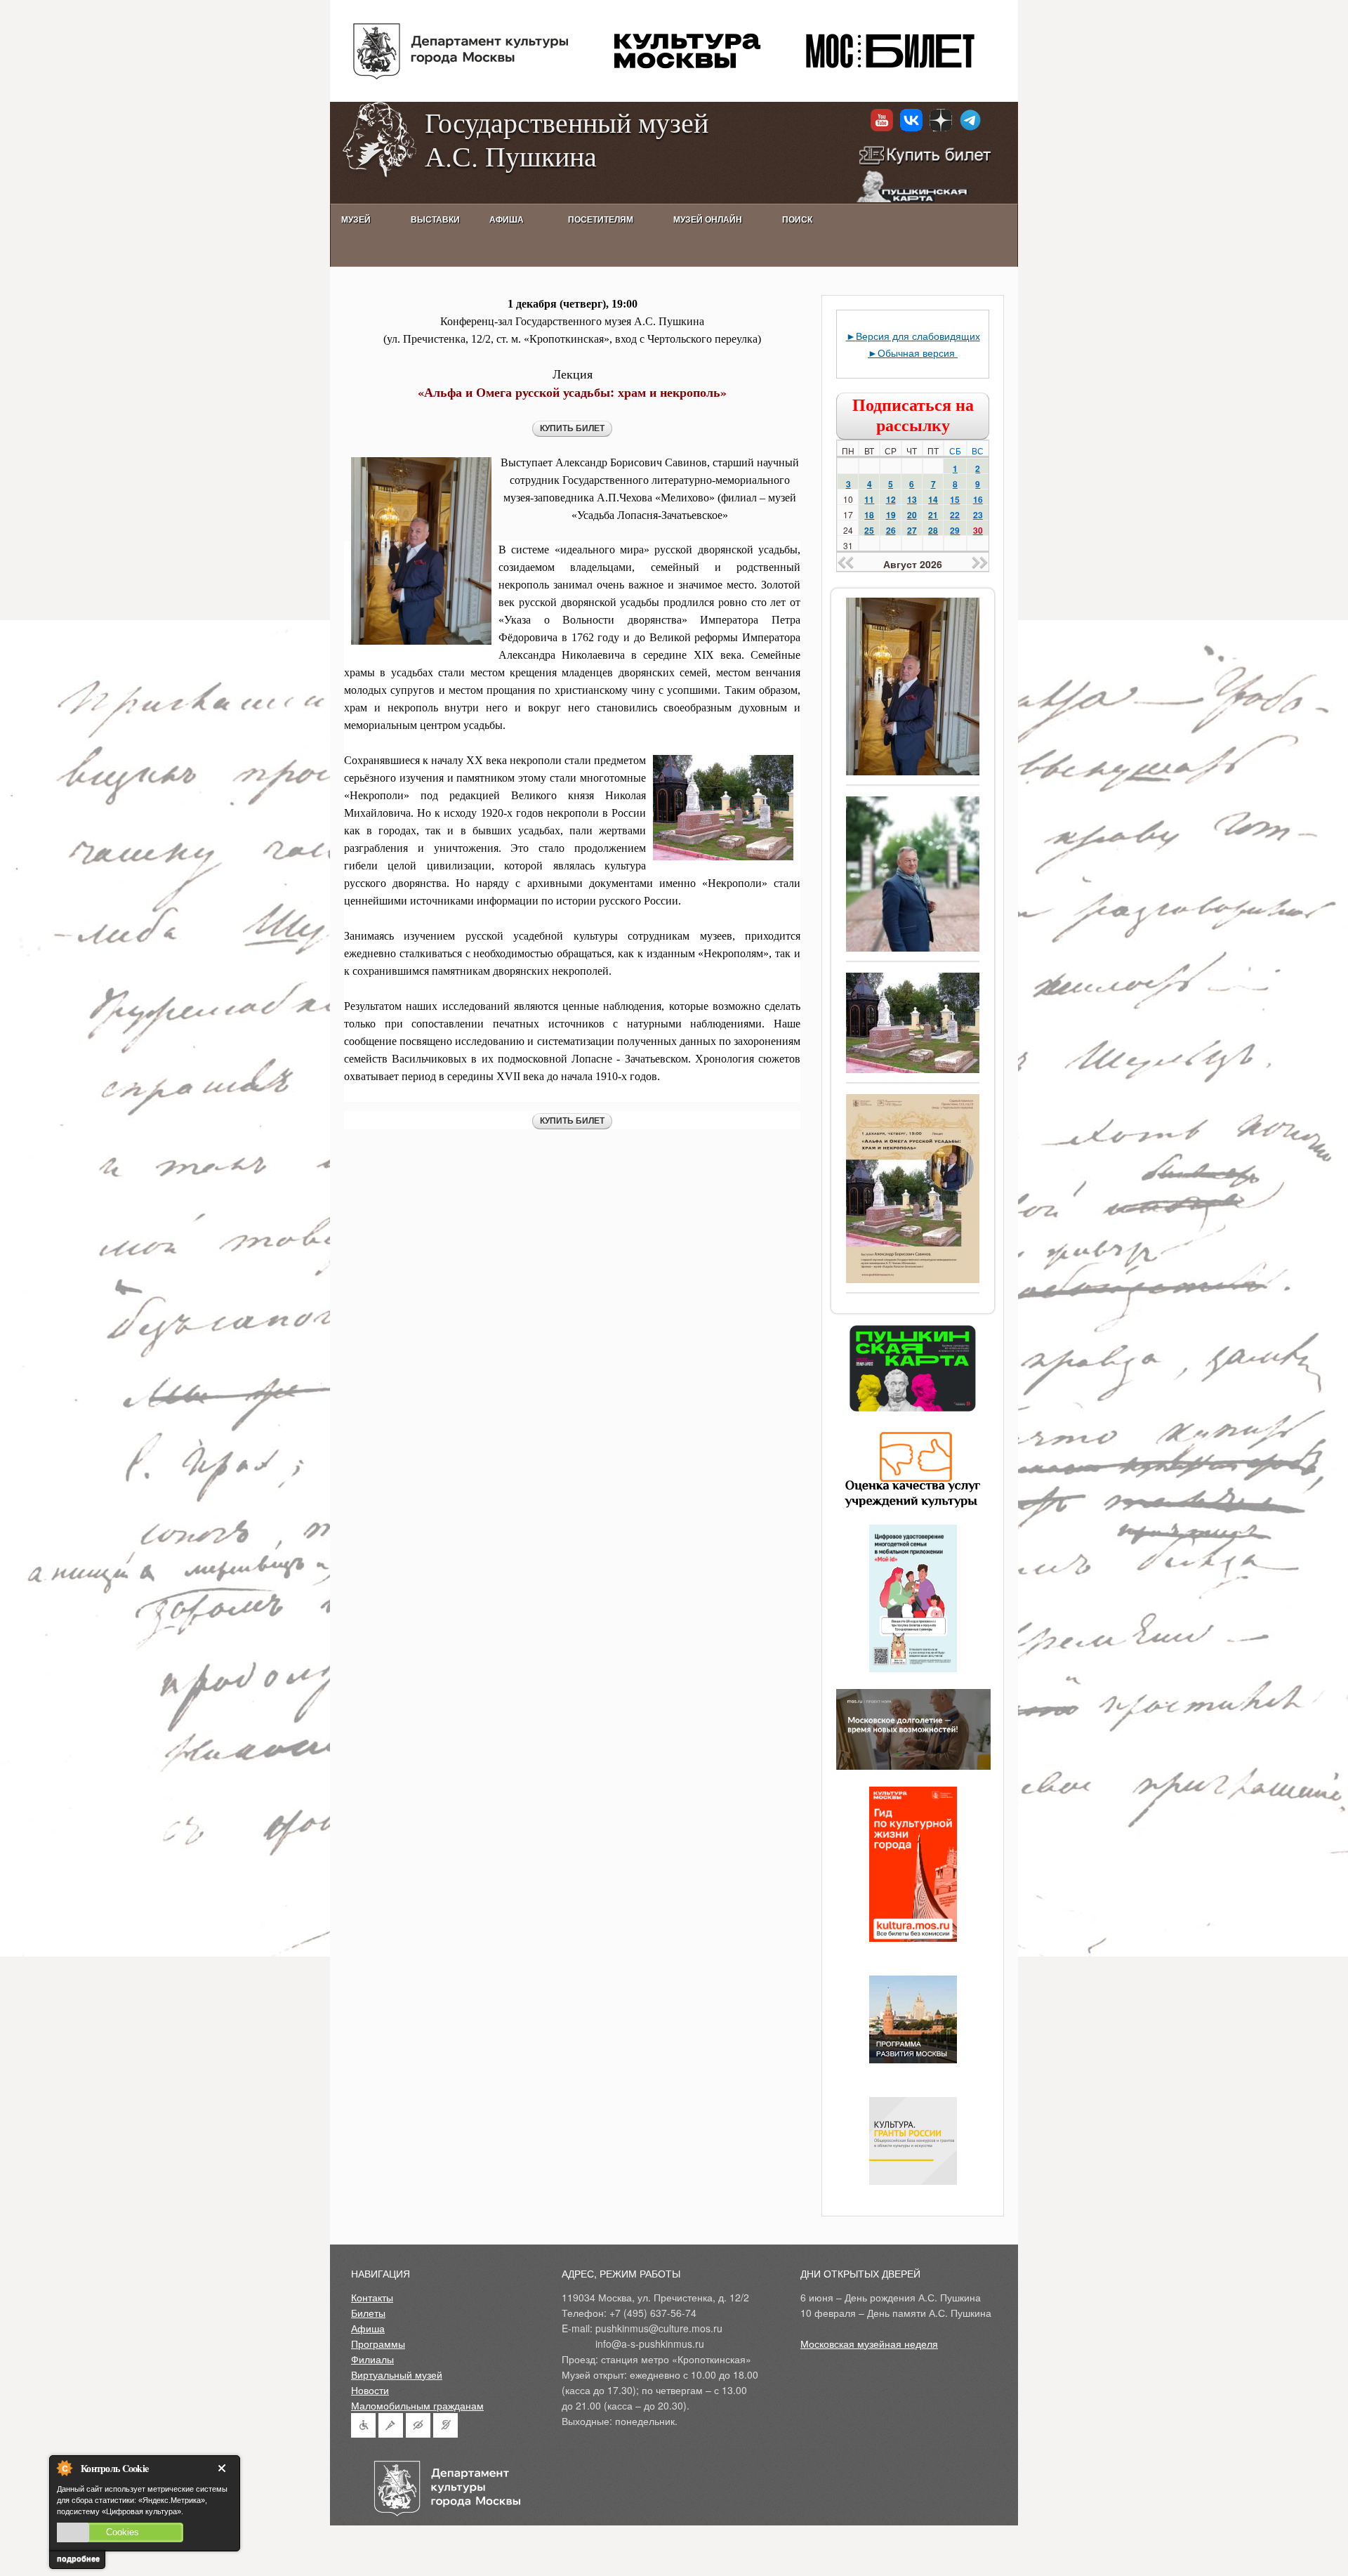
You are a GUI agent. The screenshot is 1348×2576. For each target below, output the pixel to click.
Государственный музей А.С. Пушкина (567, 139)
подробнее (78, 2558)
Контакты (372, 2297)
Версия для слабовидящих (918, 336)
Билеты (368, 2313)
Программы (378, 2344)
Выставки (435, 220)
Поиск (797, 220)
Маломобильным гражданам (417, 2405)
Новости (370, 2390)
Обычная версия (918, 353)
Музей (356, 220)
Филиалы (372, 2359)
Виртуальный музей (397, 2374)
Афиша (368, 2328)
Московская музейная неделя (869, 2344)
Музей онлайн (708, 220)
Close (225, 2468)
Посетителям (601, 220)
